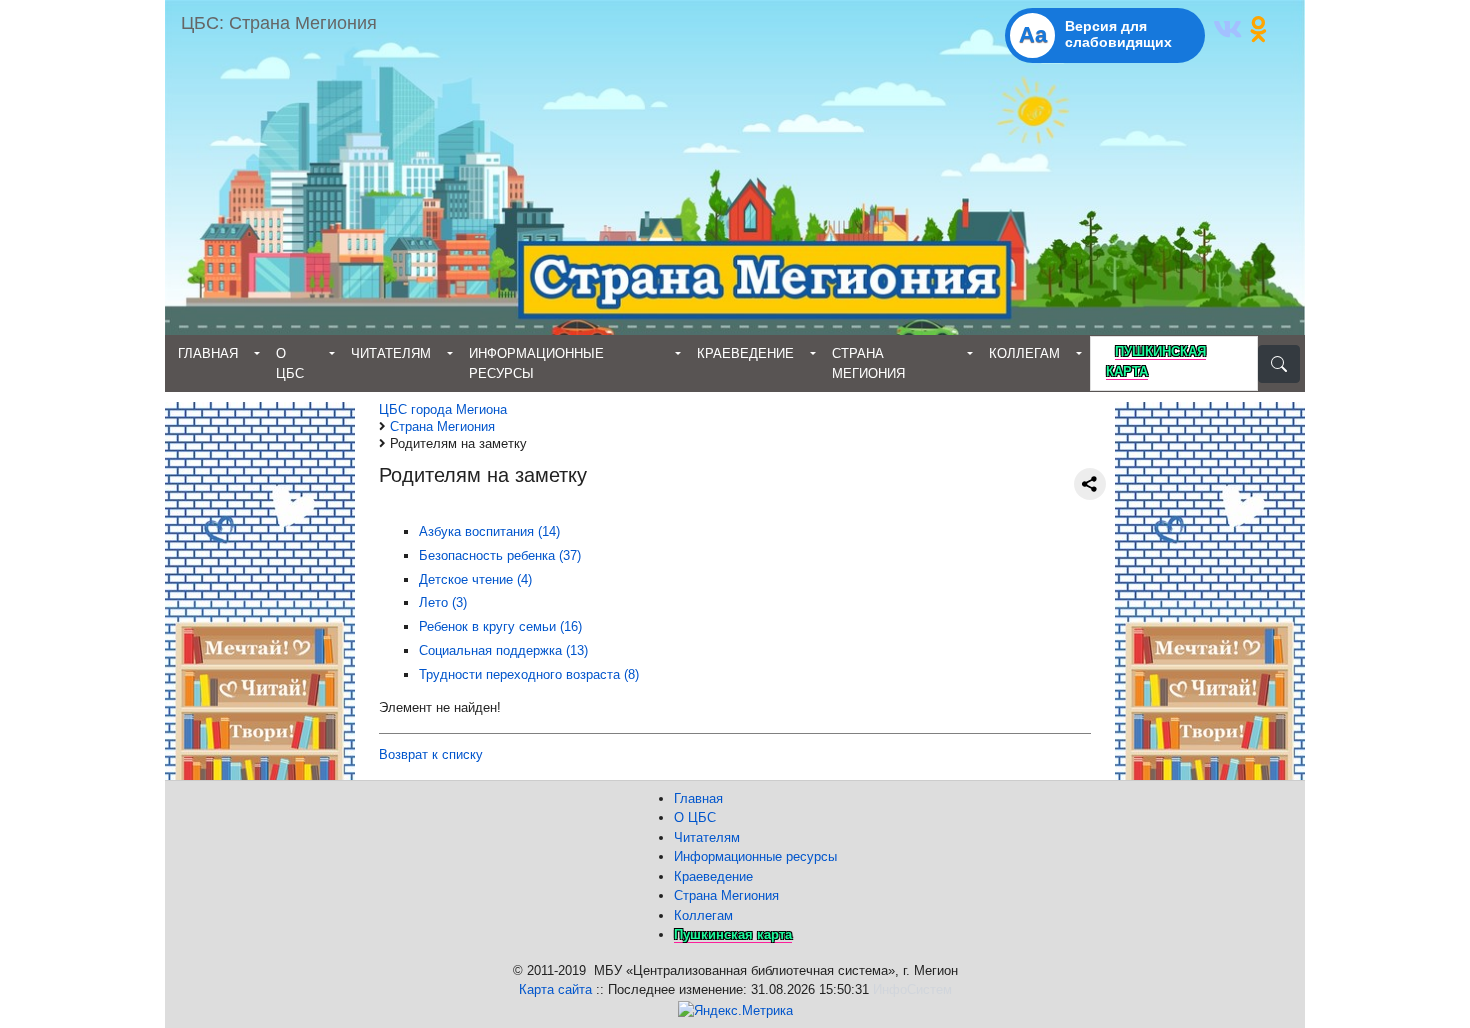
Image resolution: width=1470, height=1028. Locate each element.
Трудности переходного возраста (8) (529, 674)
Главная (208, 353)
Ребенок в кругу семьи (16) (500, 626)
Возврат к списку (431, 754)
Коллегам (1024, 353)
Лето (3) (443, 602)
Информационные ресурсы (536, 363)
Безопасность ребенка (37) (500, 555)
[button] (1231, 34)
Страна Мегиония (868, 363)
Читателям (391, 353)
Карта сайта (555, 989)
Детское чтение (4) (475, 579)
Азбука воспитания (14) (489, 531)
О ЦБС (290, 363)
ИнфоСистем (912, 989)
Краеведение (745, 353)
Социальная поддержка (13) (503, 650)
